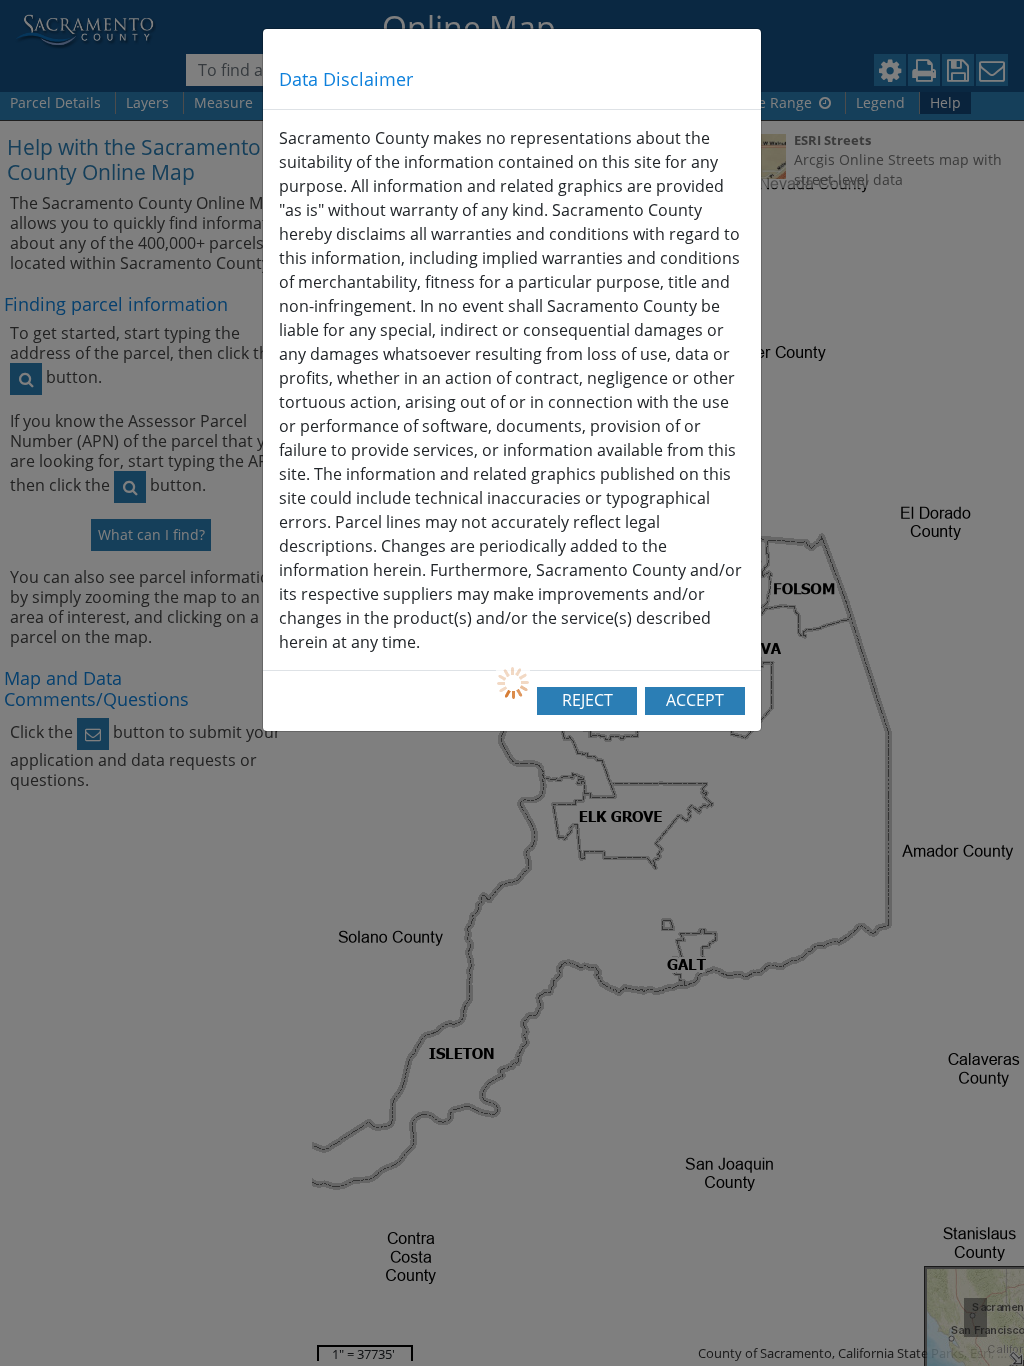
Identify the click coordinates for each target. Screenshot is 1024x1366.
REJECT (587, 700)
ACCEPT (695, 700)
